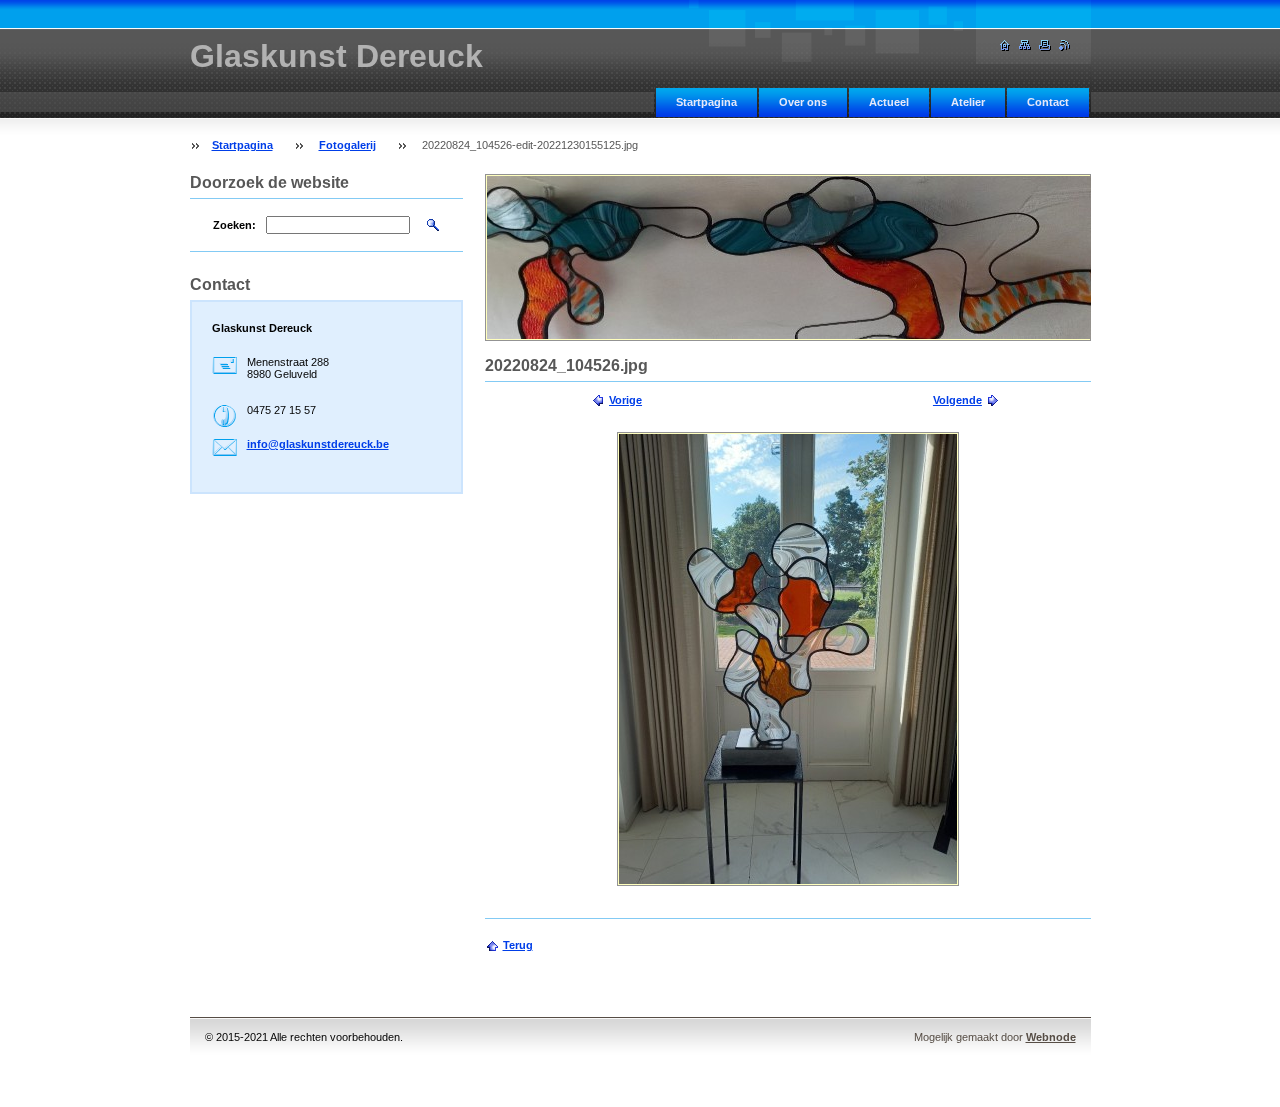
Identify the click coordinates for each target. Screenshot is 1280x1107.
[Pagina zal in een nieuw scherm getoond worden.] (788, 659)
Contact (1048, 102)
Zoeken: (234, 225)
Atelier (968, 102)
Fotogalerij (347, 145)
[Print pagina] (1045, 45)
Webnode (1051, 1037)
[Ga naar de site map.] (1025, 45)
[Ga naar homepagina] (1005, 45)
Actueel (889, 102)
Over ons (803, 102)
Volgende (957, 400)
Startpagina (706, 102)
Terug (518, 945)
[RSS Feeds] (1065, 45)
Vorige (625, 400)
